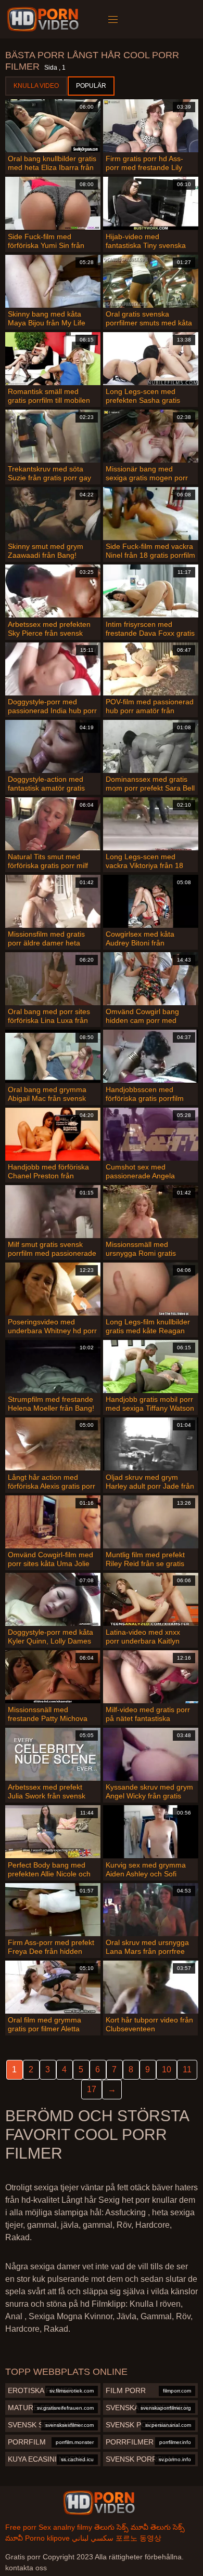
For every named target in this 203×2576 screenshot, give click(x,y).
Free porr (21, 2527)
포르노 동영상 (138, 2538)
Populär (91, 86)
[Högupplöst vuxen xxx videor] (99, 2503)
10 (167, 2069)
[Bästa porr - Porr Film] (45, 19)
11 (187, 2069)
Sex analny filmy (65, 2527)
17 (92, 2089)
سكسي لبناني (93, 2538)
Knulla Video (36, 86)
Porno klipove (47, 2538)
